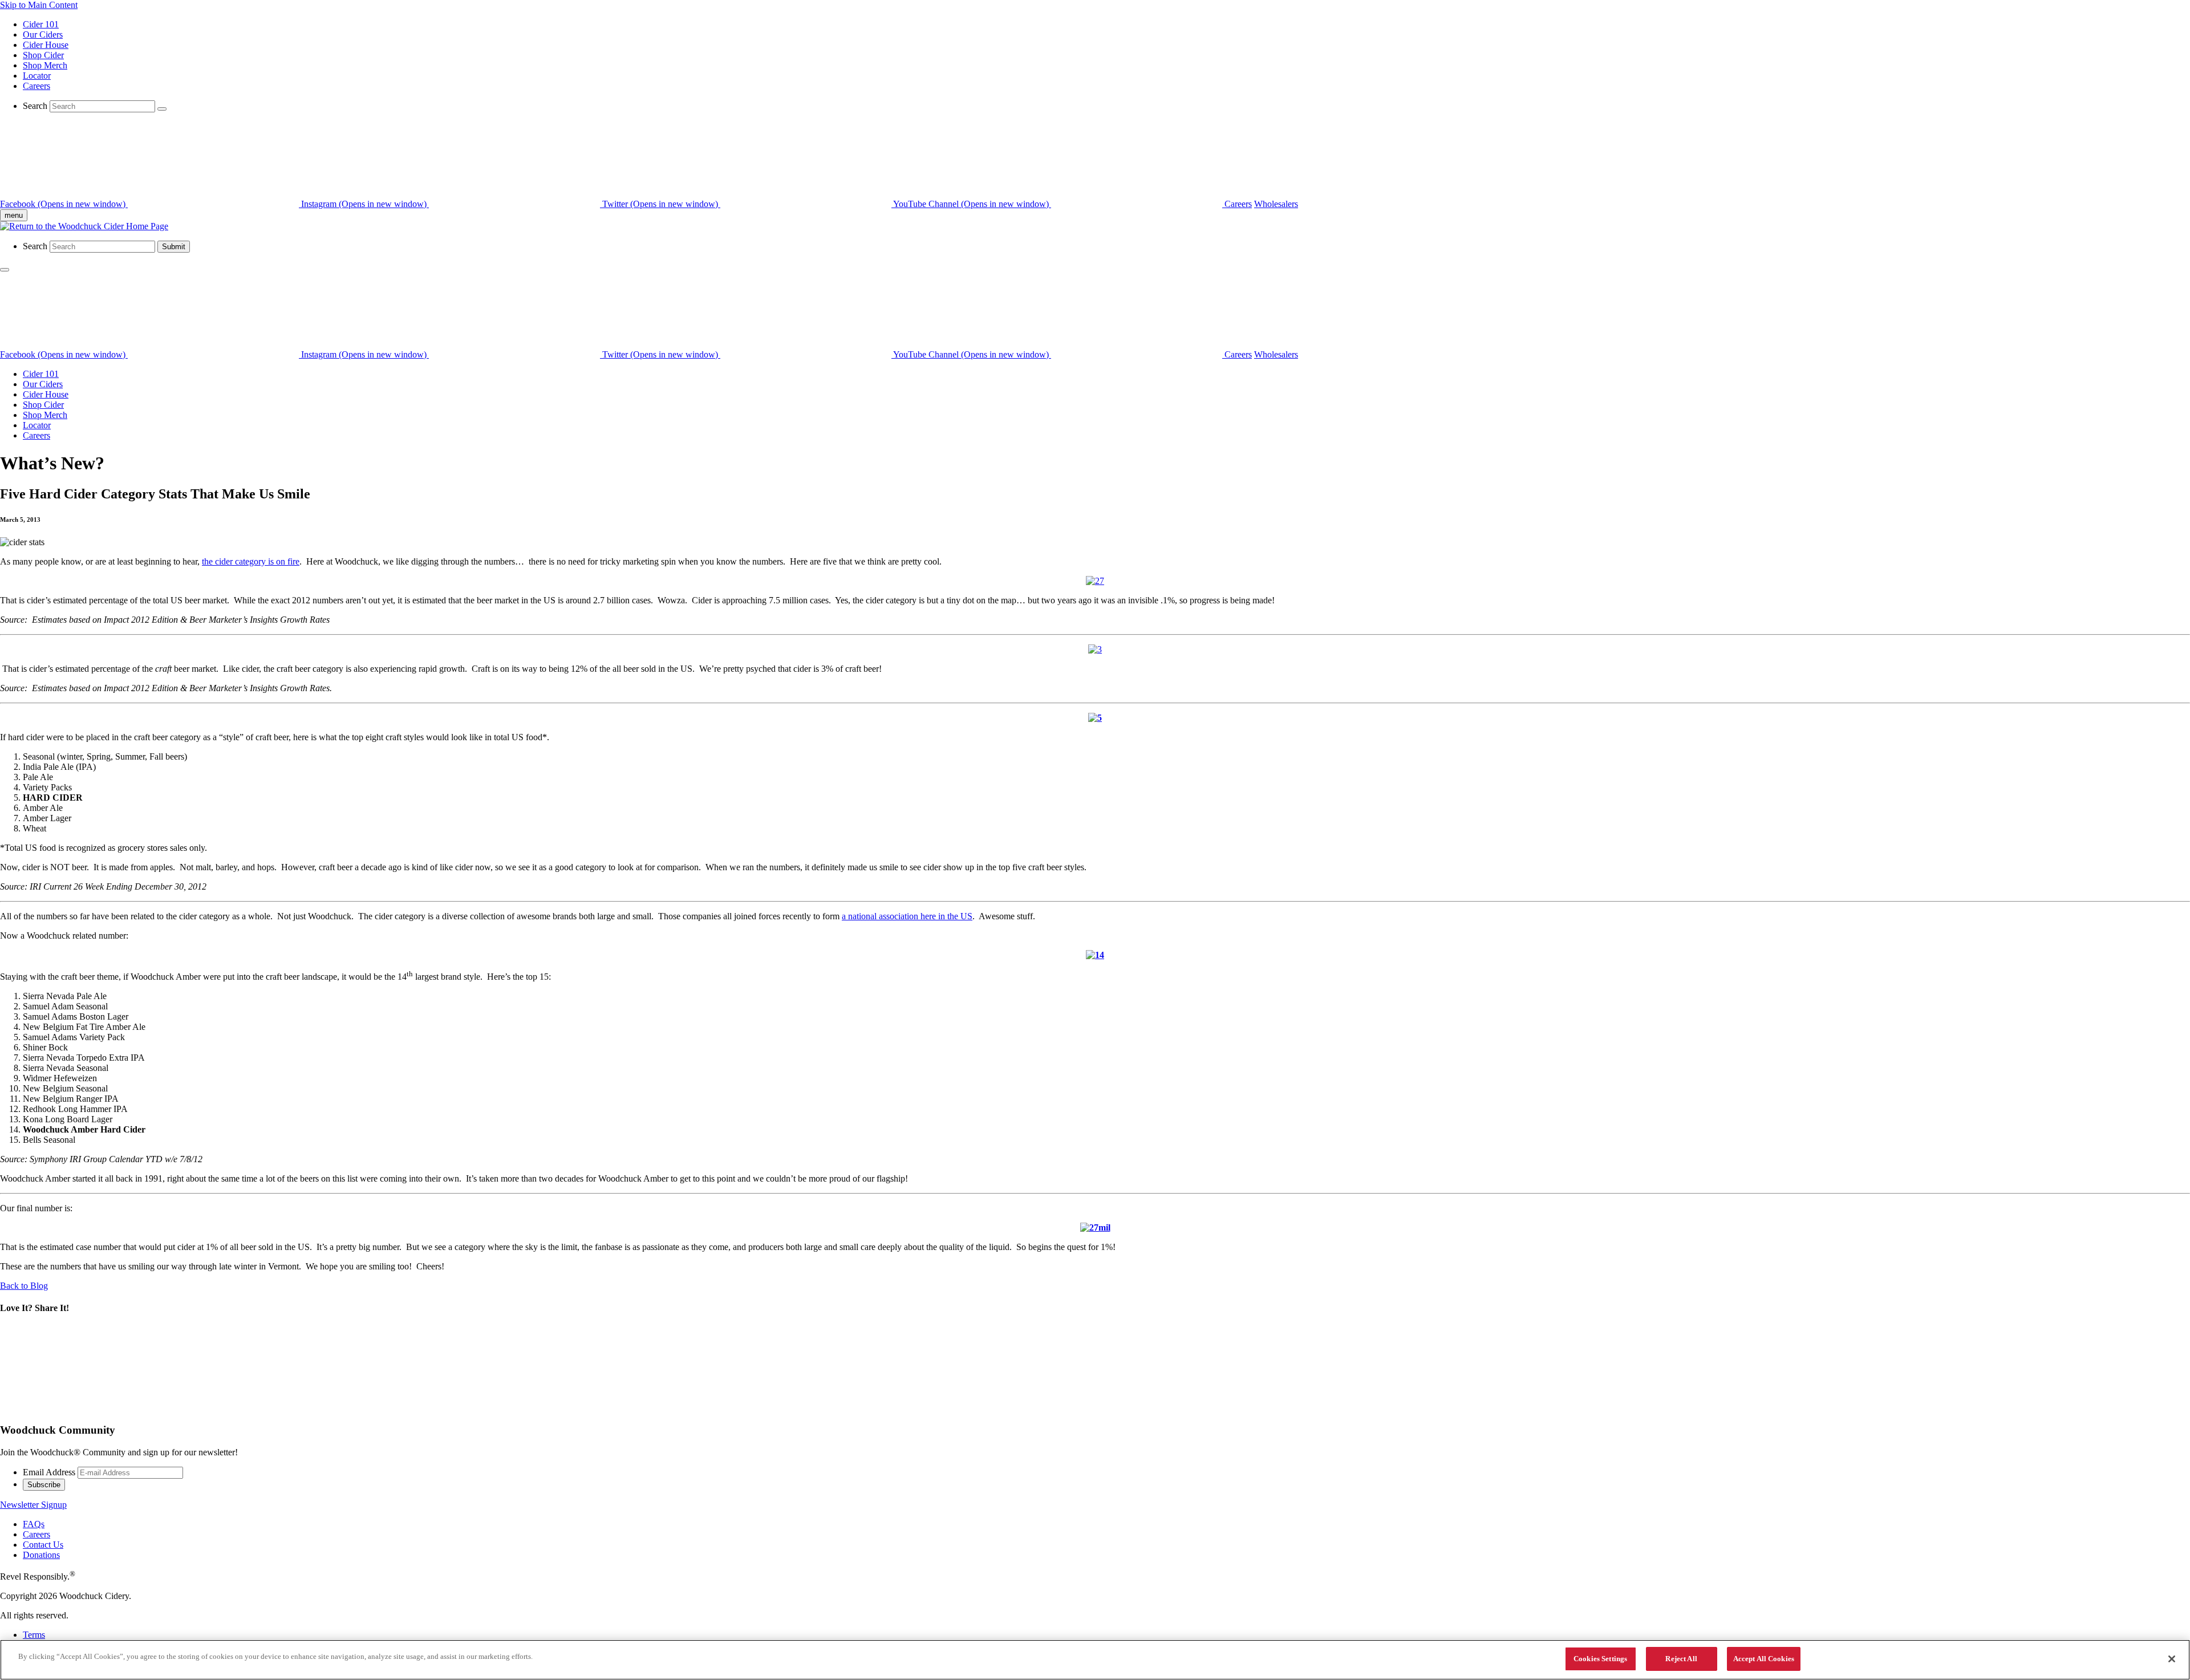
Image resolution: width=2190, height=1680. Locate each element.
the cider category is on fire (251, 561)
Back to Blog (24, 1286)
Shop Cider (43, 55)
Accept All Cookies (1764, 1659)
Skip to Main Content (39, 5)
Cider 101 (41, 24)
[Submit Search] (162, 109)
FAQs (34, 1524)
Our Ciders (43, 35)
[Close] (2172, 1659)
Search (35, 106)
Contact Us (43, 1545)
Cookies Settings (1600, 1659)
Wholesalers (1276, 204)
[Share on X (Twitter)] (86, 1408)
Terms (34, 1635)
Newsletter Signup (33, 1505)
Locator (37, 76)
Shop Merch (45, 65)
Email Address (49, 1472)
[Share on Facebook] (259, 1408)
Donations (41, 1555)
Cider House (46, 45)
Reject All (1681, 1659)
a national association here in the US (907, 916)
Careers (36, 86)
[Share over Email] (432, 1408)
